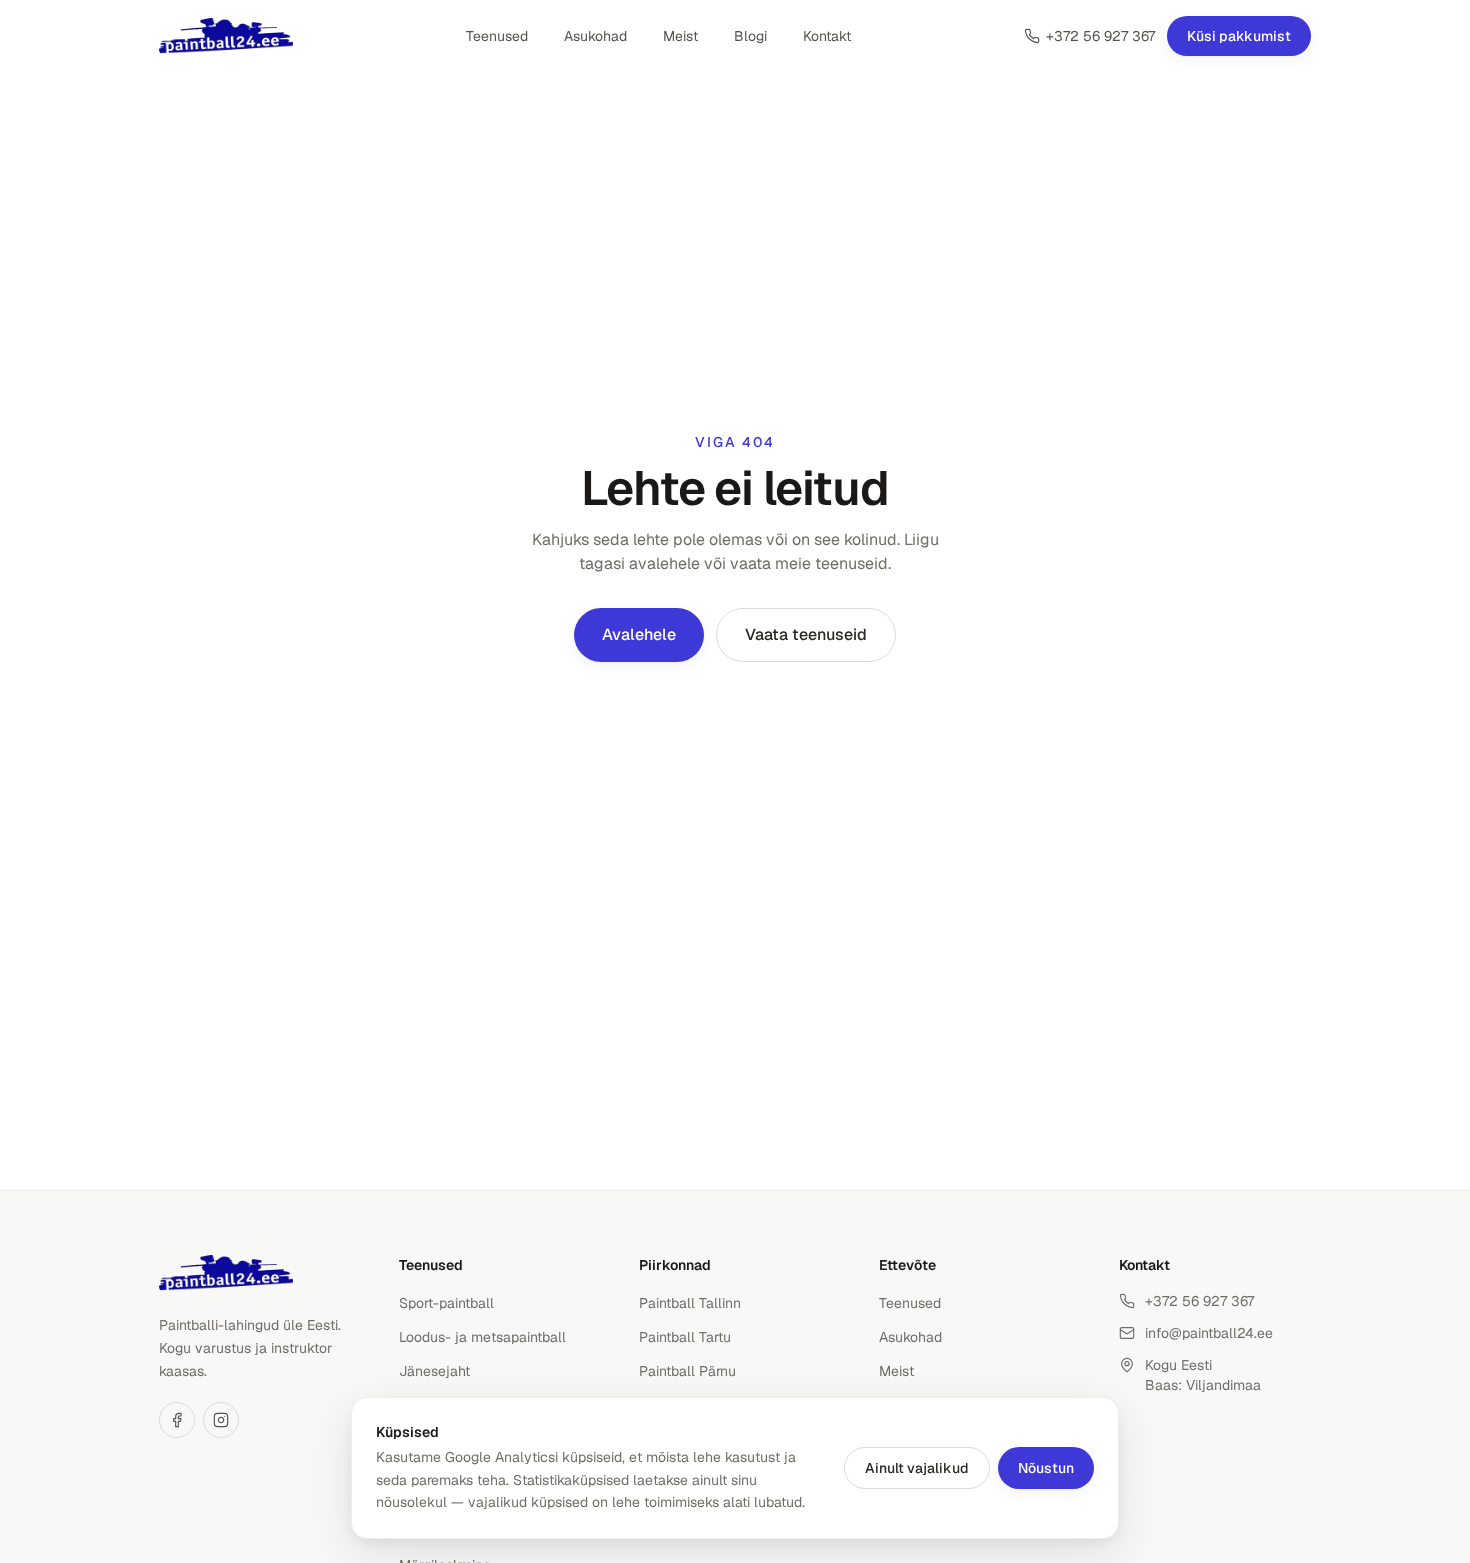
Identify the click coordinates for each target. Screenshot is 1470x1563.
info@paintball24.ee (1209, 1333)
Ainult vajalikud (917, 1468)
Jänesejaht (434, 1371)
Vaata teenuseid (806, 634)
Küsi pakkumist (1239, 36)
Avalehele (639, 634)
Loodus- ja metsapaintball (482, 1337)
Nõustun (1046, 1468)
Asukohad (595, 36)
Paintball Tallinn (690, 1303)
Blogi (750, 36)
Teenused (497, 36)
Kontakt (827, 36)
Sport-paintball (446, 1303)
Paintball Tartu (685, 1337)
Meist (680, 36)
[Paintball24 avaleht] (226, 36)
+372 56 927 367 (1100, 36)
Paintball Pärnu (687, 1371)
